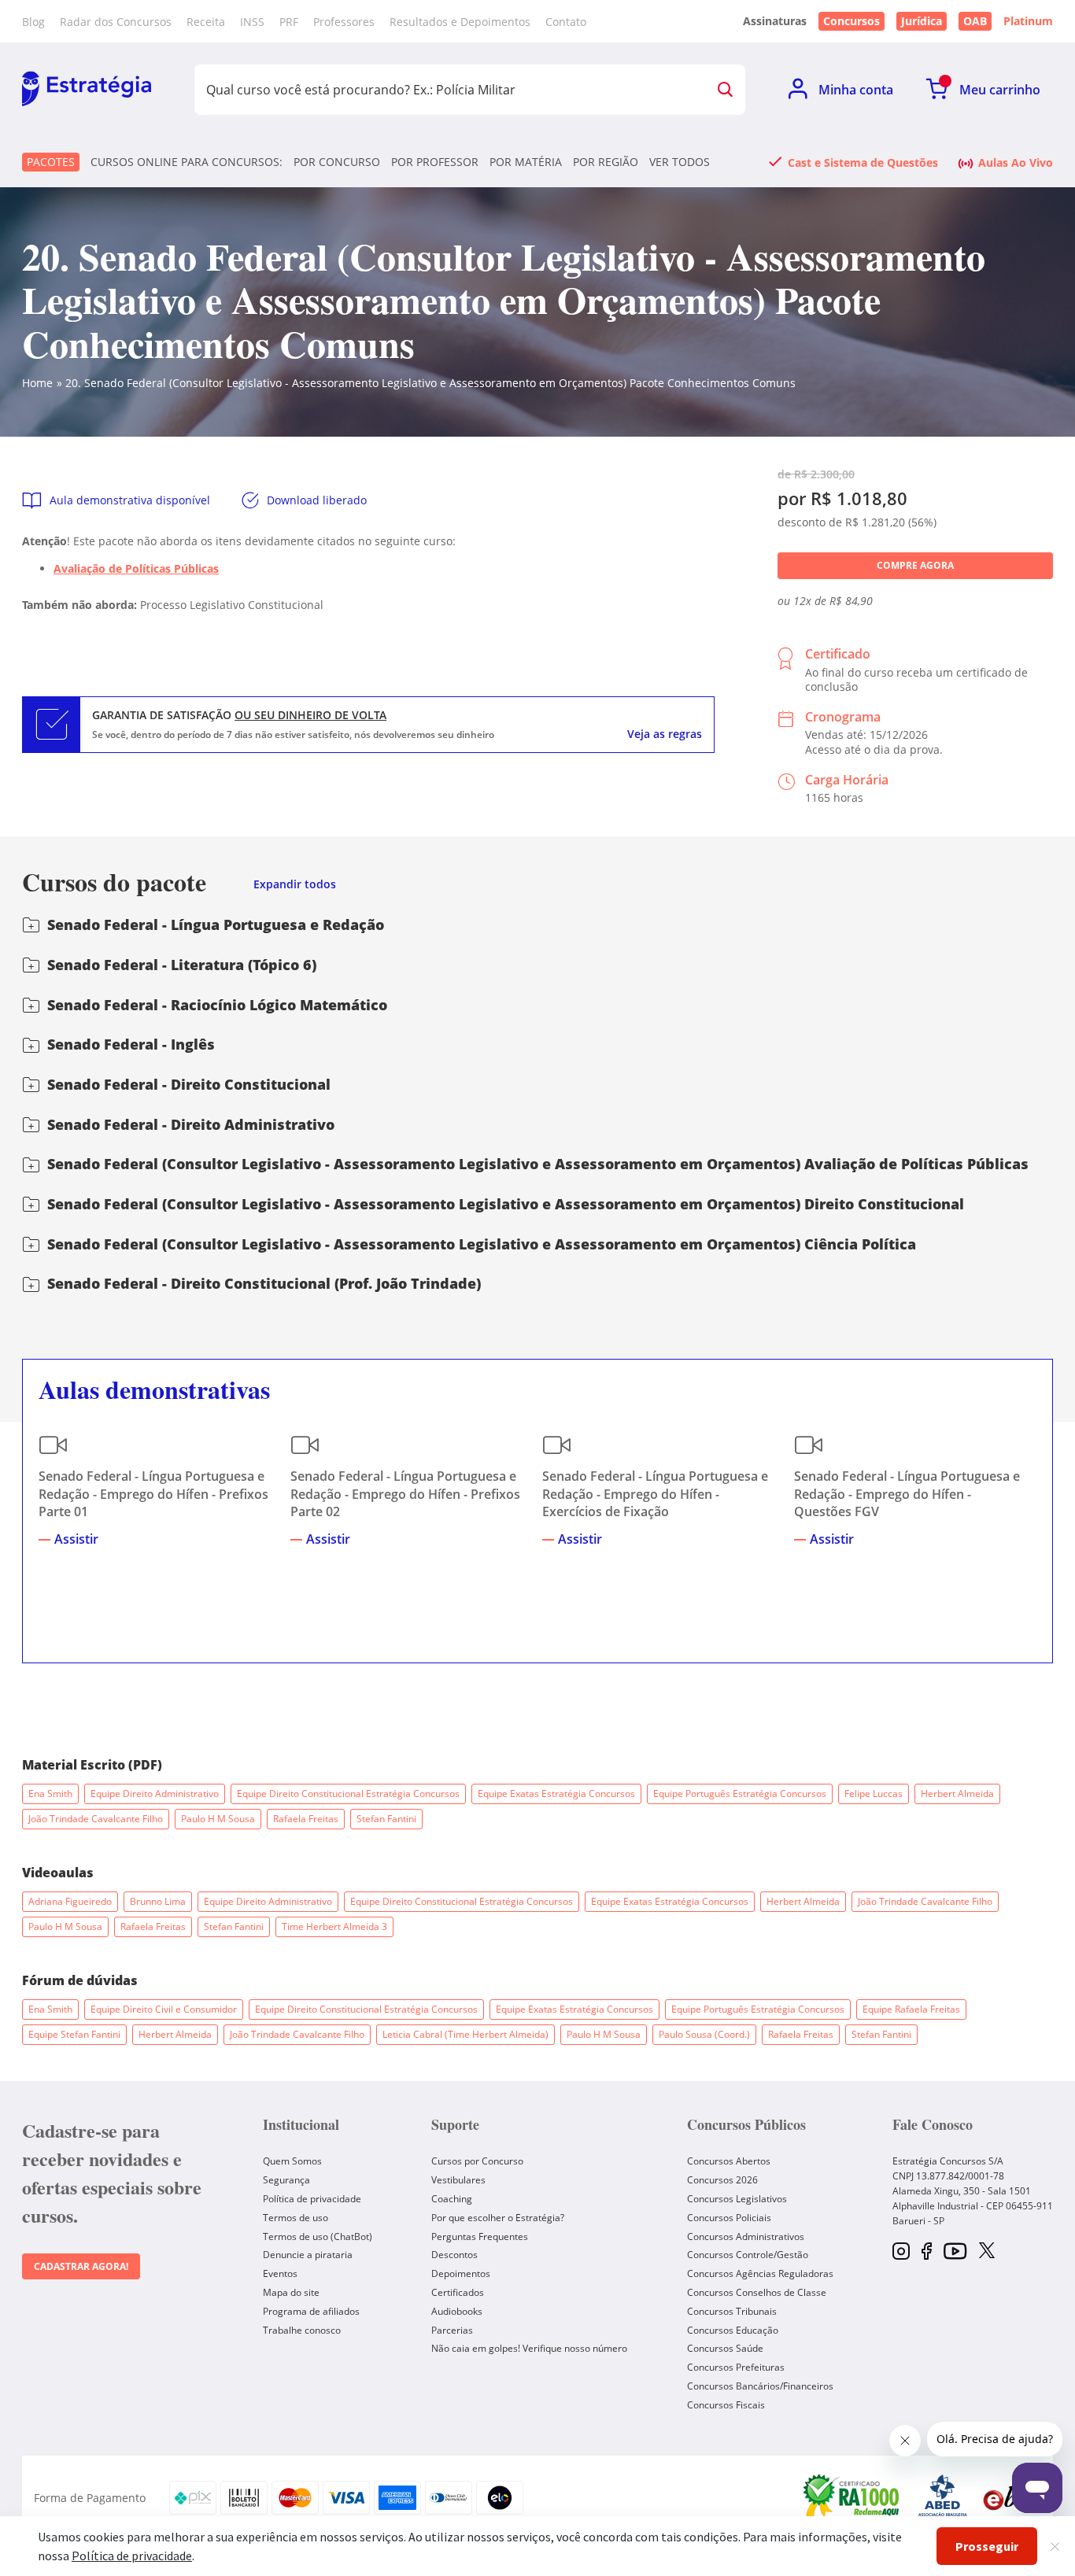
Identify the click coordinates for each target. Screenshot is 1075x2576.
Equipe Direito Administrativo (155, 1794)
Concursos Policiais (729, 2218)
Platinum (1028, 21)
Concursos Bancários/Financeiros (760, 2386)
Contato (566, 22)
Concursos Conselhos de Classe (757, 2292)
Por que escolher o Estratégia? (498, 2218)
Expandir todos (295, 885)
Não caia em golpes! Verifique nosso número (529, 2348)
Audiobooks (457, 2311)
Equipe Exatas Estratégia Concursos (556, 1794)
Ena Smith (50, 1794)
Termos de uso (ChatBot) (318, 2236)
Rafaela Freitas (306, 1819)
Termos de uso (296, 2218)
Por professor (435, 162)
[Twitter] (987, 2252)
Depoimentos (461, 2273)
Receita (206, 22)
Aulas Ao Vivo (1016, 162)
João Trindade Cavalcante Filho (96, 1819)
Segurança (286, 2180)
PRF (289, 22)
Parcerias (452, 2330)
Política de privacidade (312, 2199)
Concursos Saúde (725, 2348)
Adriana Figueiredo (70, 1901)
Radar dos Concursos (116, 22)
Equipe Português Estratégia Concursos (740, 1794)
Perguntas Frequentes (480, 2236)
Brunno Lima (158, 1901)
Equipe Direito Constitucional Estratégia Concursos (348, 1794)
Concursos (852, 21)
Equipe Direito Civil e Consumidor (164, 2009)
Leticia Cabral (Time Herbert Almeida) (465, 2034)
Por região (606, 162)
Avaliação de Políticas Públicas (136, 568)
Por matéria (526, 162)
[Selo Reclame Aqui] (852, 2498)
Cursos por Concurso (477, 2161)
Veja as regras (665, 734)
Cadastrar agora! (81, 2266)
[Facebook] (927, 2252)
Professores (344, 22)
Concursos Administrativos (746, 2236)
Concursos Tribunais (732, 2311)
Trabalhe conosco (302, 2330)
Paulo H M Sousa (218, 1819)
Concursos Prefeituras (736, 2367)
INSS (252, 22)
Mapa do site (291, 2292)
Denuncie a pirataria (308, 2255)
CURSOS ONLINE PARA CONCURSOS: (187, 162)
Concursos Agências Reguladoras (760, 2273)
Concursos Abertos (729, 2161)
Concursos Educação (733, 2330)
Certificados (458, 2292)
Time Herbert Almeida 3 (334, 1926)
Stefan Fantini (386, 1819)
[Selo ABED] (943, 2498)
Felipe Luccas (874, 1794)
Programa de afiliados (311, 2311)
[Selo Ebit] (1010, 2498)
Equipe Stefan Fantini (74, 2034)
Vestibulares (458, 2180)
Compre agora (915, 565)
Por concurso (337, 162)
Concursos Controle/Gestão (748, 2255)
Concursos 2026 (722, 2180)
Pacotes (51, 162)
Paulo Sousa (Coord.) (704, 2034)
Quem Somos (292, 2161)
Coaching (452, 2199)
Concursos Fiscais (726, 2405)
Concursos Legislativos (737, 2199)
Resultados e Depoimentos (460, 22)
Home (37, 383)
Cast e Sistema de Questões (863, 162)
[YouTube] (955, 2252)
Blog (33, 22)
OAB (975, 21)
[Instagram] (901, 2252)
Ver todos (680, 162)
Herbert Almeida (957, 1794)
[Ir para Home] (87, 90)
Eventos (280, 2273)
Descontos (454, 2255)
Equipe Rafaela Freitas (911, 2009)
